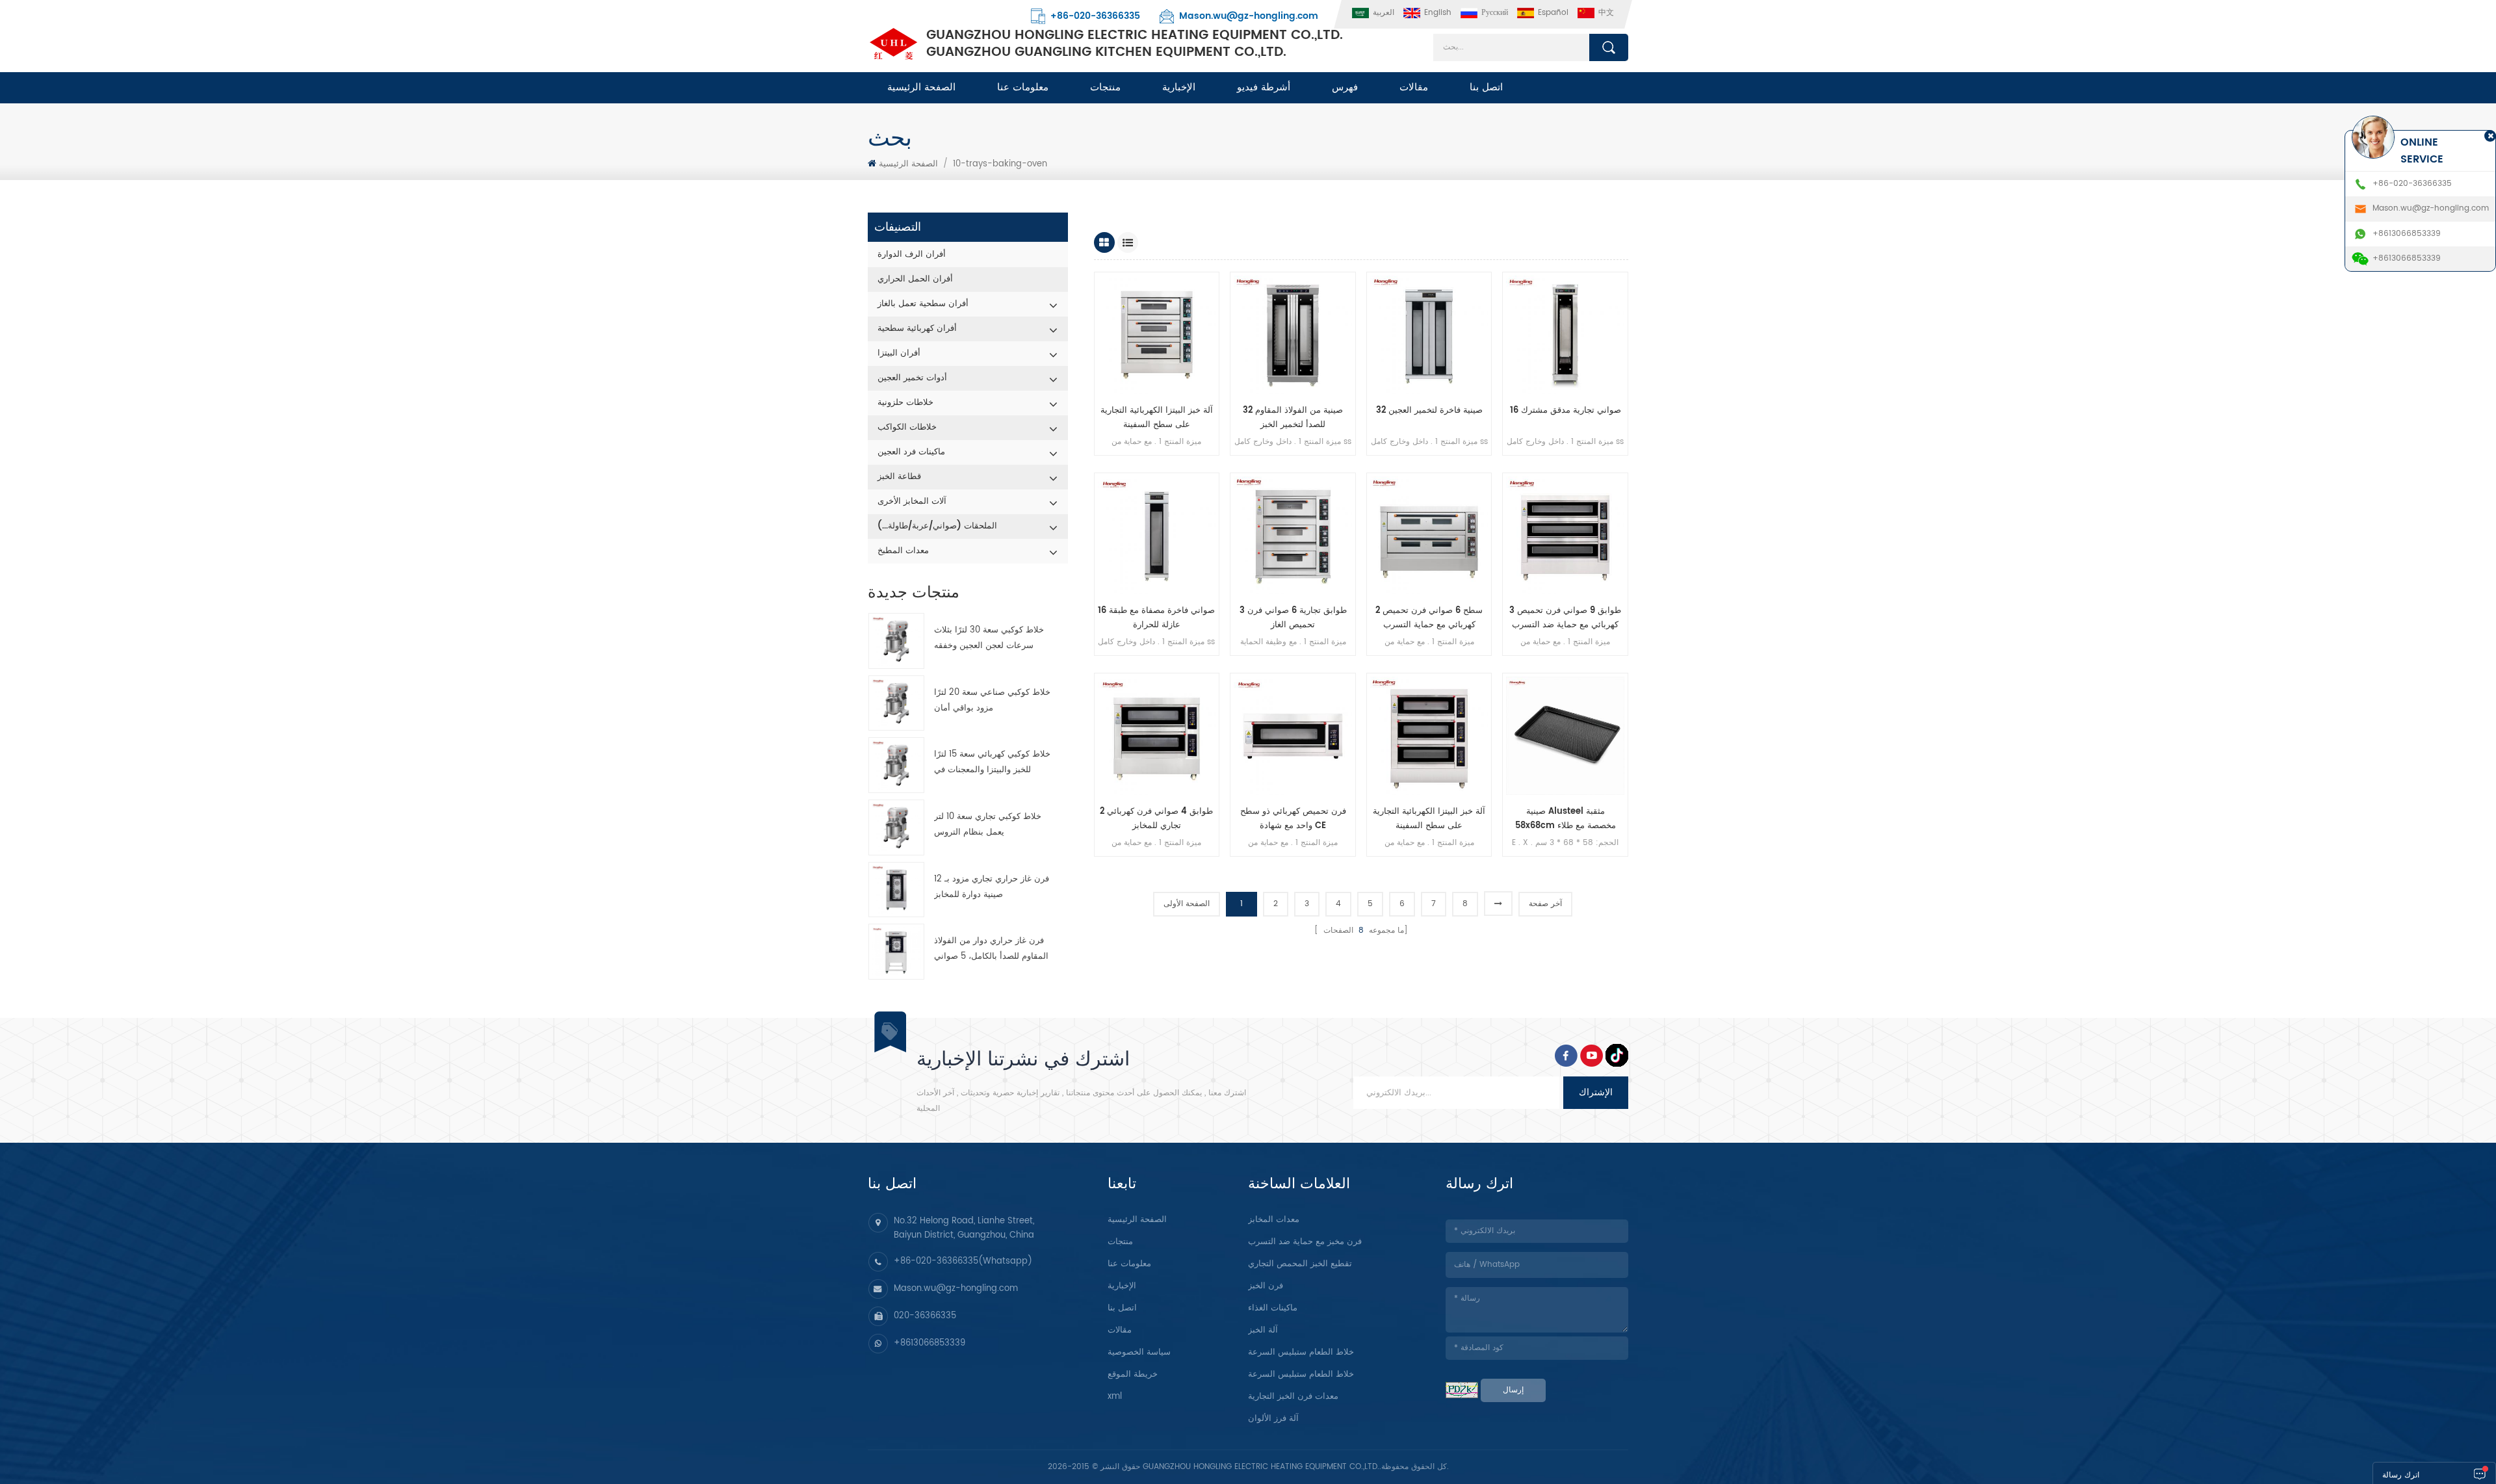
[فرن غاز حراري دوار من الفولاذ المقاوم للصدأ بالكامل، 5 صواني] (896, 952)
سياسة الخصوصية (1139, 1352)
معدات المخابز (1274, 1220)
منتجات (1105, 87)
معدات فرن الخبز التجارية (1293, 1397)
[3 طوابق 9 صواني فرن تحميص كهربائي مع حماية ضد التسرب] (1565, 536)
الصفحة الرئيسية (921, 87)
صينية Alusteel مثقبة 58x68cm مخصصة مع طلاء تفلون (1566, 819)
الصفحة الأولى (1187, 904)
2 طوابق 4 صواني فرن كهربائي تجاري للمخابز (1156, 819)
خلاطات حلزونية (905, 403)
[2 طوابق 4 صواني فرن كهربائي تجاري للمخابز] (1157, 736)
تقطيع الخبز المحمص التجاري (1300, 1264)
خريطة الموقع (1133, 1374)
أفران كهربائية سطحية (917, 329)
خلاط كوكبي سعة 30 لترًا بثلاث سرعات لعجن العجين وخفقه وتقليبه (989, 639)
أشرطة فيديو (1264, 87)
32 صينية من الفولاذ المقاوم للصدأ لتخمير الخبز (1293, 418)
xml (1115, 1397)
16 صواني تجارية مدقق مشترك (1566, 410)
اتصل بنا (1486, 87)
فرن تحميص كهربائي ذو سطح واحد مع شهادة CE (1293, 819)
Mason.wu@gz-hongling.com (1249, 16)
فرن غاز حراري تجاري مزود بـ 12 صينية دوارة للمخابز (992, 887)
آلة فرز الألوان (1273, 1419)
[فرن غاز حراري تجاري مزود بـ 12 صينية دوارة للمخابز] (896, 890)
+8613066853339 (929, 1343)
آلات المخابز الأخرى (912, 501)
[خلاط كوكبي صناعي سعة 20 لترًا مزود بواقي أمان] (896, 703)
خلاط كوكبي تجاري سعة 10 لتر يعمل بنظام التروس (988, 825)
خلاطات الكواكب (907, 427)
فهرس (1345, 87)
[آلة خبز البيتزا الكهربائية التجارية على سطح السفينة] (1157, 335)
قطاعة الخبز (899, 477)
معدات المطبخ (903, 551)
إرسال (1513, 1390)
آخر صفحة (1545, 904)
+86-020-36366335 (1095, 16)
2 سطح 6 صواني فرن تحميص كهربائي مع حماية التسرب (1429, 618)
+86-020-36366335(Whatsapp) (963, 1261)
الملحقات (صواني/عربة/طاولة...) (937, 526)
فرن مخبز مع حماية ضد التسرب (1305, 1242)
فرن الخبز (1266, 1286)
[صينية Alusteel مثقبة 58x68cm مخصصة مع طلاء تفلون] (1565, 736)
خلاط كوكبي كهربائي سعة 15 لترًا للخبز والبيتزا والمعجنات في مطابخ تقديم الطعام (992, 763)
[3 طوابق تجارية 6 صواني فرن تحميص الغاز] (1293, 536)
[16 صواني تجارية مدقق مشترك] (1565, 335)
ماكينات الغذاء (1273, 1308)
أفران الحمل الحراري (915, 279)
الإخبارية (1179, 87)
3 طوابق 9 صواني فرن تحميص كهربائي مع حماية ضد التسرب (1565, 618)
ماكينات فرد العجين (911, 452)
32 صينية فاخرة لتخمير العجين (1429, 410)
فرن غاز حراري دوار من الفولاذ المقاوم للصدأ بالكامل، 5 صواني (991, 949)
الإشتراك (1596, 1092)
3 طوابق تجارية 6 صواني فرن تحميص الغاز (1293, 618)
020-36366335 (925, 1316)
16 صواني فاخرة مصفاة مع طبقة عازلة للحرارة (1156, 618)
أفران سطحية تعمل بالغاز (923, 304)
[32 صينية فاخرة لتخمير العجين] (1429, 335)
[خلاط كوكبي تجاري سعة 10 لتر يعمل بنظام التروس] (896, 827)
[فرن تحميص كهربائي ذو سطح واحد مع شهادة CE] (1293, 736)
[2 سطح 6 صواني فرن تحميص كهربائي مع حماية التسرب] (1429, 536)
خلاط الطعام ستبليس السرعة (1301, 1352)
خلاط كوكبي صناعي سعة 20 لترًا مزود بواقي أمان (992, 700)
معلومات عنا (1023, 87)
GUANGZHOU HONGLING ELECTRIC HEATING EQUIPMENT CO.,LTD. (1135, 44)
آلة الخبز (1263, 1330)
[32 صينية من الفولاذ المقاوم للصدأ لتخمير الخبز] (1293, 335)
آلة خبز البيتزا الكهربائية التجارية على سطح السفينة (1157, 418)
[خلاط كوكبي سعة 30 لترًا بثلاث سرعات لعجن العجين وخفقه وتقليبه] (896, 641)
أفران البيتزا (899, 353)
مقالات (1414, 87)
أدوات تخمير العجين (912, 378)
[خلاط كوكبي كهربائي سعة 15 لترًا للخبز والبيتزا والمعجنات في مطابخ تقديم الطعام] (896, 765)
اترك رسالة (2401, 1475)
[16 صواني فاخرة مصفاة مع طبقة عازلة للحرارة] (1157, 536)
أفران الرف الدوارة (912, 254)
